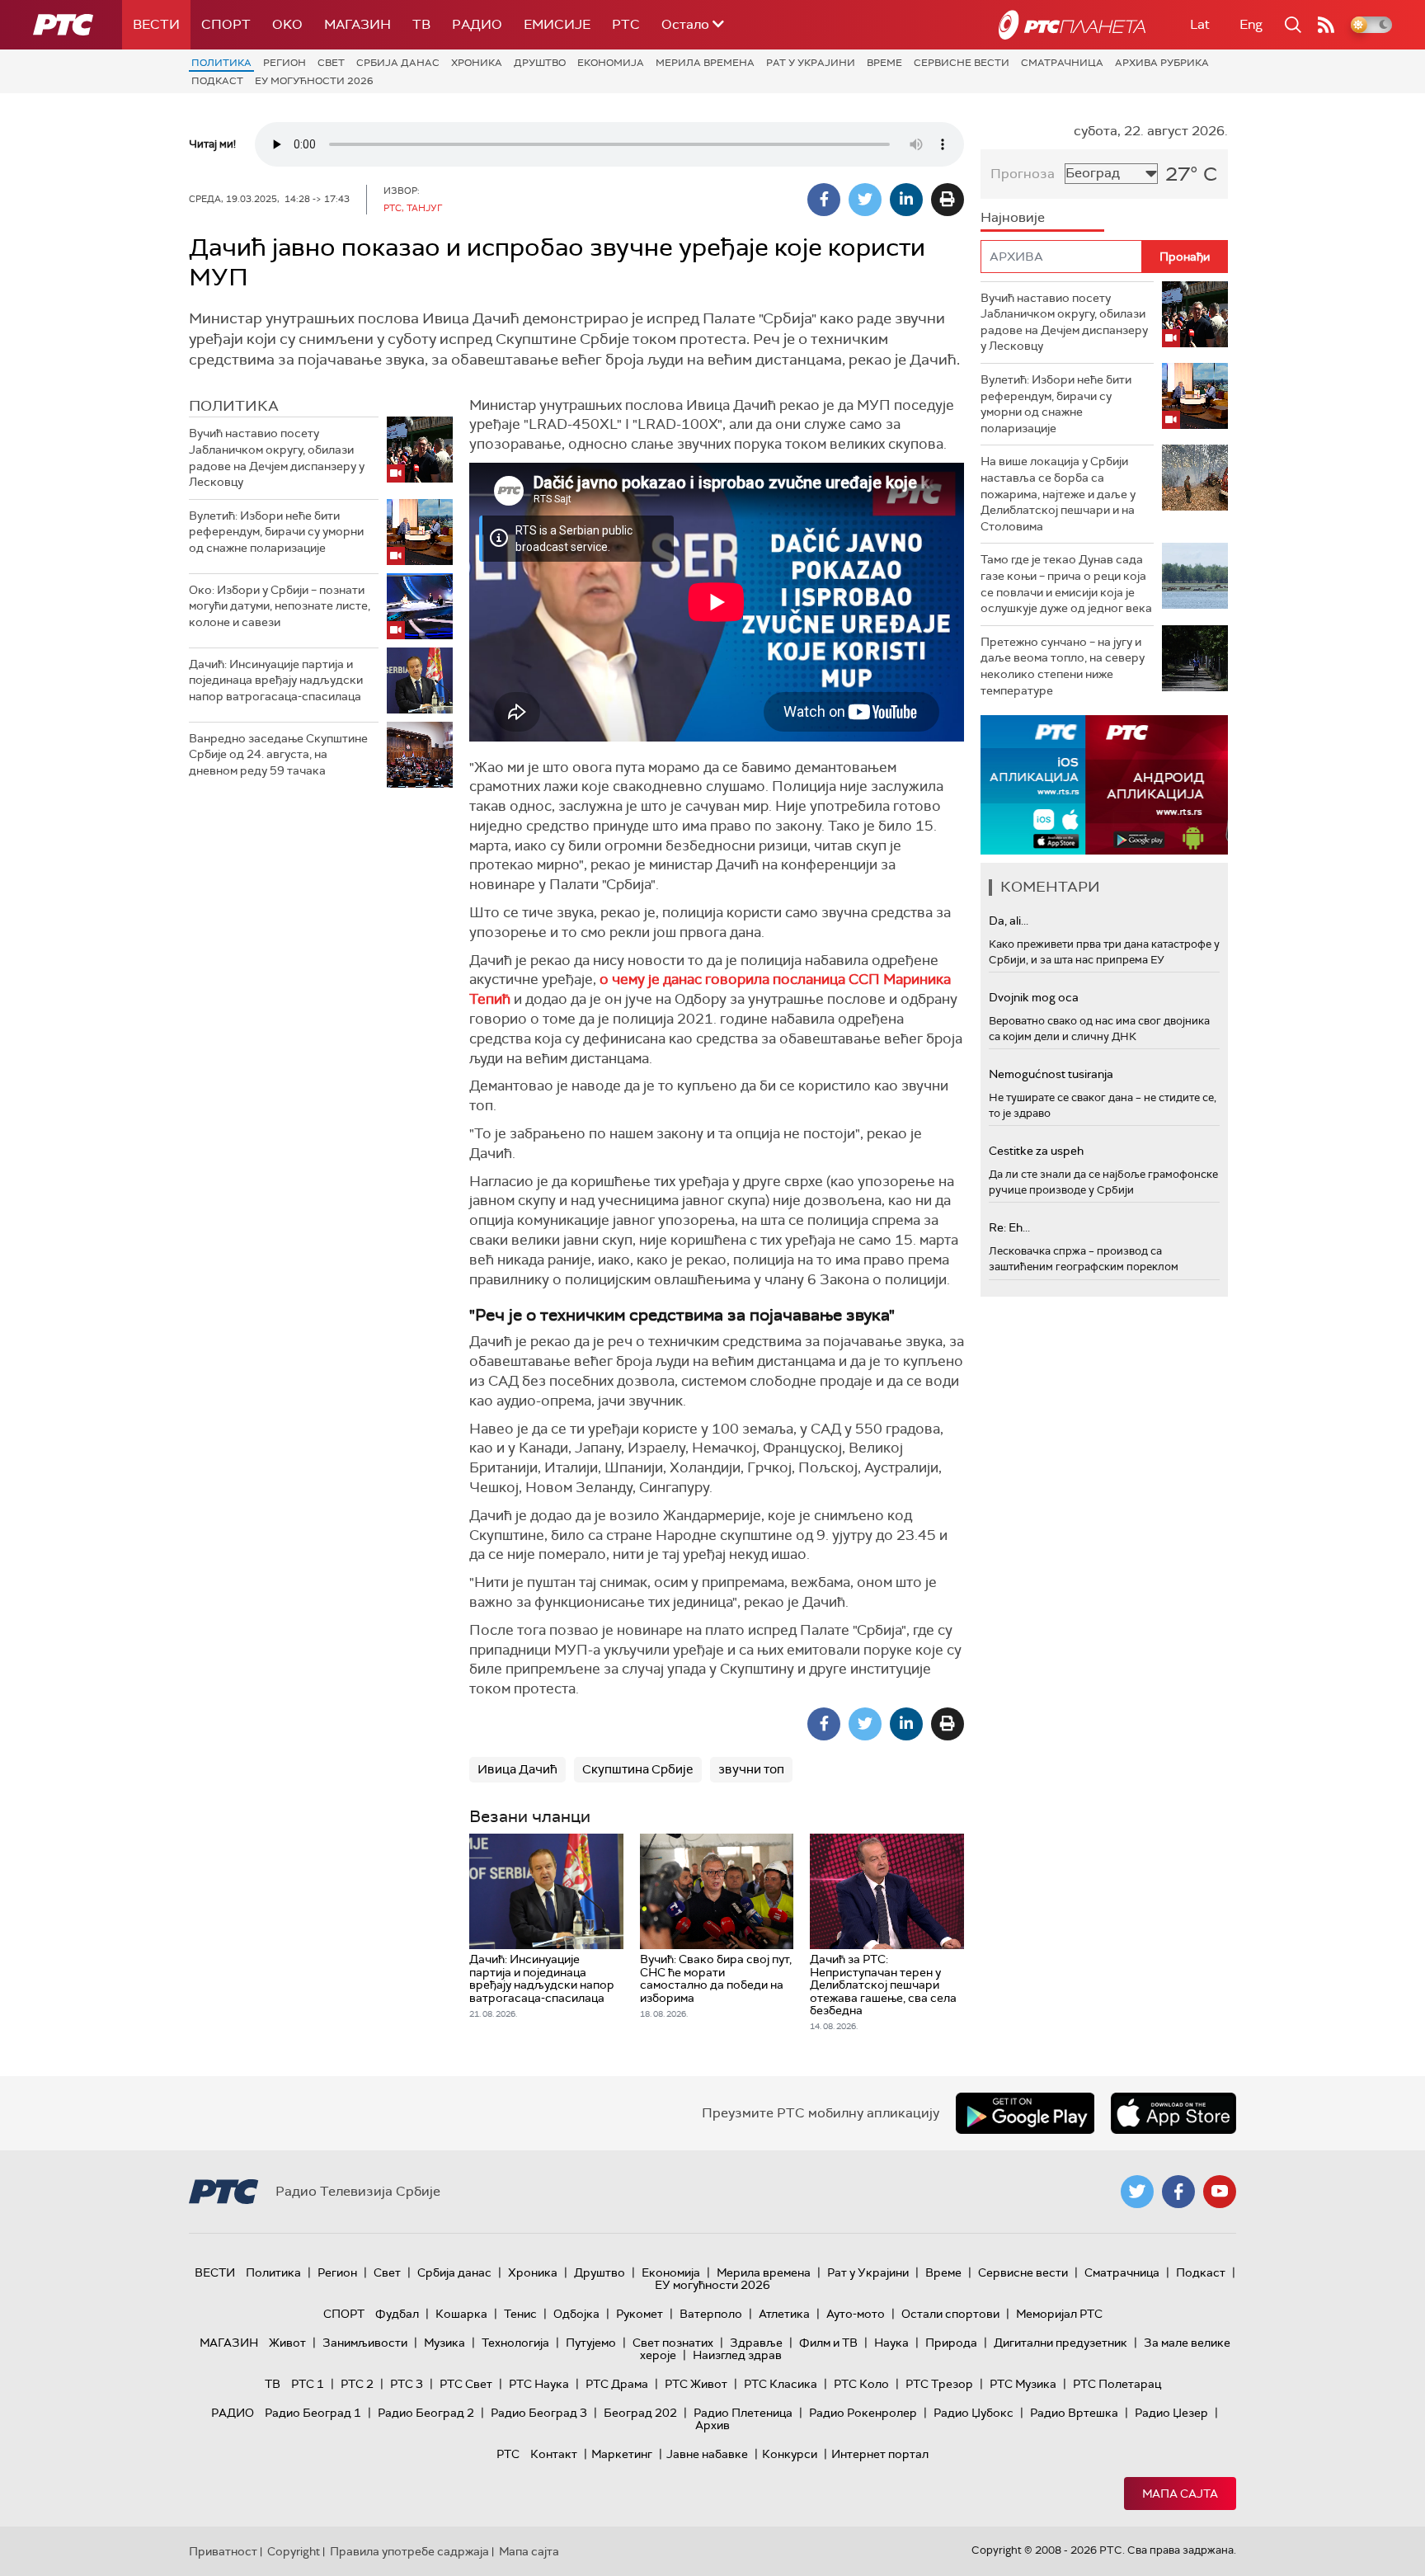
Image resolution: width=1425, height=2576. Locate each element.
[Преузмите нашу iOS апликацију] (1173, 2113)
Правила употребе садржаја (409, 2551)
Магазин (357, 24)
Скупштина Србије (638, 1769)
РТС (626, 24)
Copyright (294, 2551)
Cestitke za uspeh (1036, 1151)
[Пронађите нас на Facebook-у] (1178, 2192)
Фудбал (397, 2314)
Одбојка (576, 2314)
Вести (156, 24)
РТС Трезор (939, 2384)
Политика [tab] (234, 406)
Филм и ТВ (828, 2343)
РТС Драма (617, 2384)
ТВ (421, 24)
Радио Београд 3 (539, 2413)
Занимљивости (365, 2343)
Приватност (223, 2551)
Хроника (477, 63)
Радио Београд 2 (426, 2413)
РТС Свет (466, 2384)
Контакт (554, 2454)
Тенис (520, 2314)
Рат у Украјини (811, 63)
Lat (1200, 24)
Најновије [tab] (1013, 217)
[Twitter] (865, 200)
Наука (891, 2343)
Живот (287, 2343)
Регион (285, 63)
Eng (1251, 24)
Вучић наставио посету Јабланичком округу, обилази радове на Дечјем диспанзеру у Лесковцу (277, 457)
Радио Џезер (1171, 2413)
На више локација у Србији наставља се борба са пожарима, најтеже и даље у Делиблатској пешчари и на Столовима (1058, 493)
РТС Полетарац (1117, 2384)
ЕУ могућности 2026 (314, 81)
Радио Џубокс (974, 2413)
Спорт (226, 24)
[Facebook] (824, 200)
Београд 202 (640, 2413)
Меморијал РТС (1059, 2314)
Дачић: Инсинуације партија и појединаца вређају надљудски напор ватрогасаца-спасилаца (276, 680)
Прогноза (1023, 174)
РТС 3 (407, 2384)
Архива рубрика (1162, 63)
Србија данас (398, 63)
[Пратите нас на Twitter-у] (1137, 2192)
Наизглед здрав (737, 2355)
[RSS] (1326, 25)
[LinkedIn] (906, 200)
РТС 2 (357, 2384)
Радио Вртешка (1074, 2413)
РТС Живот (696, 2384)
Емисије (557, 24)
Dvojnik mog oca (1034, 997)
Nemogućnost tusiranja (1051, 1074)
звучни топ (751, 1769)
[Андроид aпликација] (1104, 785)
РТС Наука (539, 2384)
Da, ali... (1009, 921)
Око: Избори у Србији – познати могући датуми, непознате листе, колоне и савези (280, 606)
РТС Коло (861, 2384)
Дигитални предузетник (1061, 2343)
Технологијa (515, 2343)
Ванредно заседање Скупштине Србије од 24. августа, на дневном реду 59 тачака (278, 754)
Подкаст (217, 81)
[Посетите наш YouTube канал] (1220, 2192)
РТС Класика (781, 2384)
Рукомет (640, 2314)
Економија (611, 63)
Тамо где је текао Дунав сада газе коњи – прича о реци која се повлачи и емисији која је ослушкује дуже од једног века (1066, 584)
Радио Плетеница (743, 2413)
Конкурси (790, 2454)
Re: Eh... (1009, 1227)
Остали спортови (950, 2314)
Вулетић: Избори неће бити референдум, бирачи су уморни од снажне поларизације (276, 532)
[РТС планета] (1072, 25)
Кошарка (461, 2314)
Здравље (756, 2343)
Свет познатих (673, 2343)
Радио (477, 24)
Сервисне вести (962, 63)
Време (884, 63)
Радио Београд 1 (313, 2413)
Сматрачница (1062, 63)
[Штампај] (948, 200)
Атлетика (784, 2314)
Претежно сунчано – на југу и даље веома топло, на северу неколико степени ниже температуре (1063, 666)
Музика (444, 2343)
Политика (221, 63)
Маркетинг (622, 2454)
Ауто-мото (856, 2314)
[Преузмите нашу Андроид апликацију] (1025, 2113)
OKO (287, 24)
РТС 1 (308, 2384)
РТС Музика (1023, 2384)
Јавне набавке (707, 2454)
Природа (951, 2343)
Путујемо (591, 2343)
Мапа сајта (1180, 2494)
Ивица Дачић (517, 1769)
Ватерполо (711, 2314)
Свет (331, 63)
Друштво (540, 63)
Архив (712, 2425)
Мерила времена (705, 63)
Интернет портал (880, 2454)
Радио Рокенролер (863, 2413)
